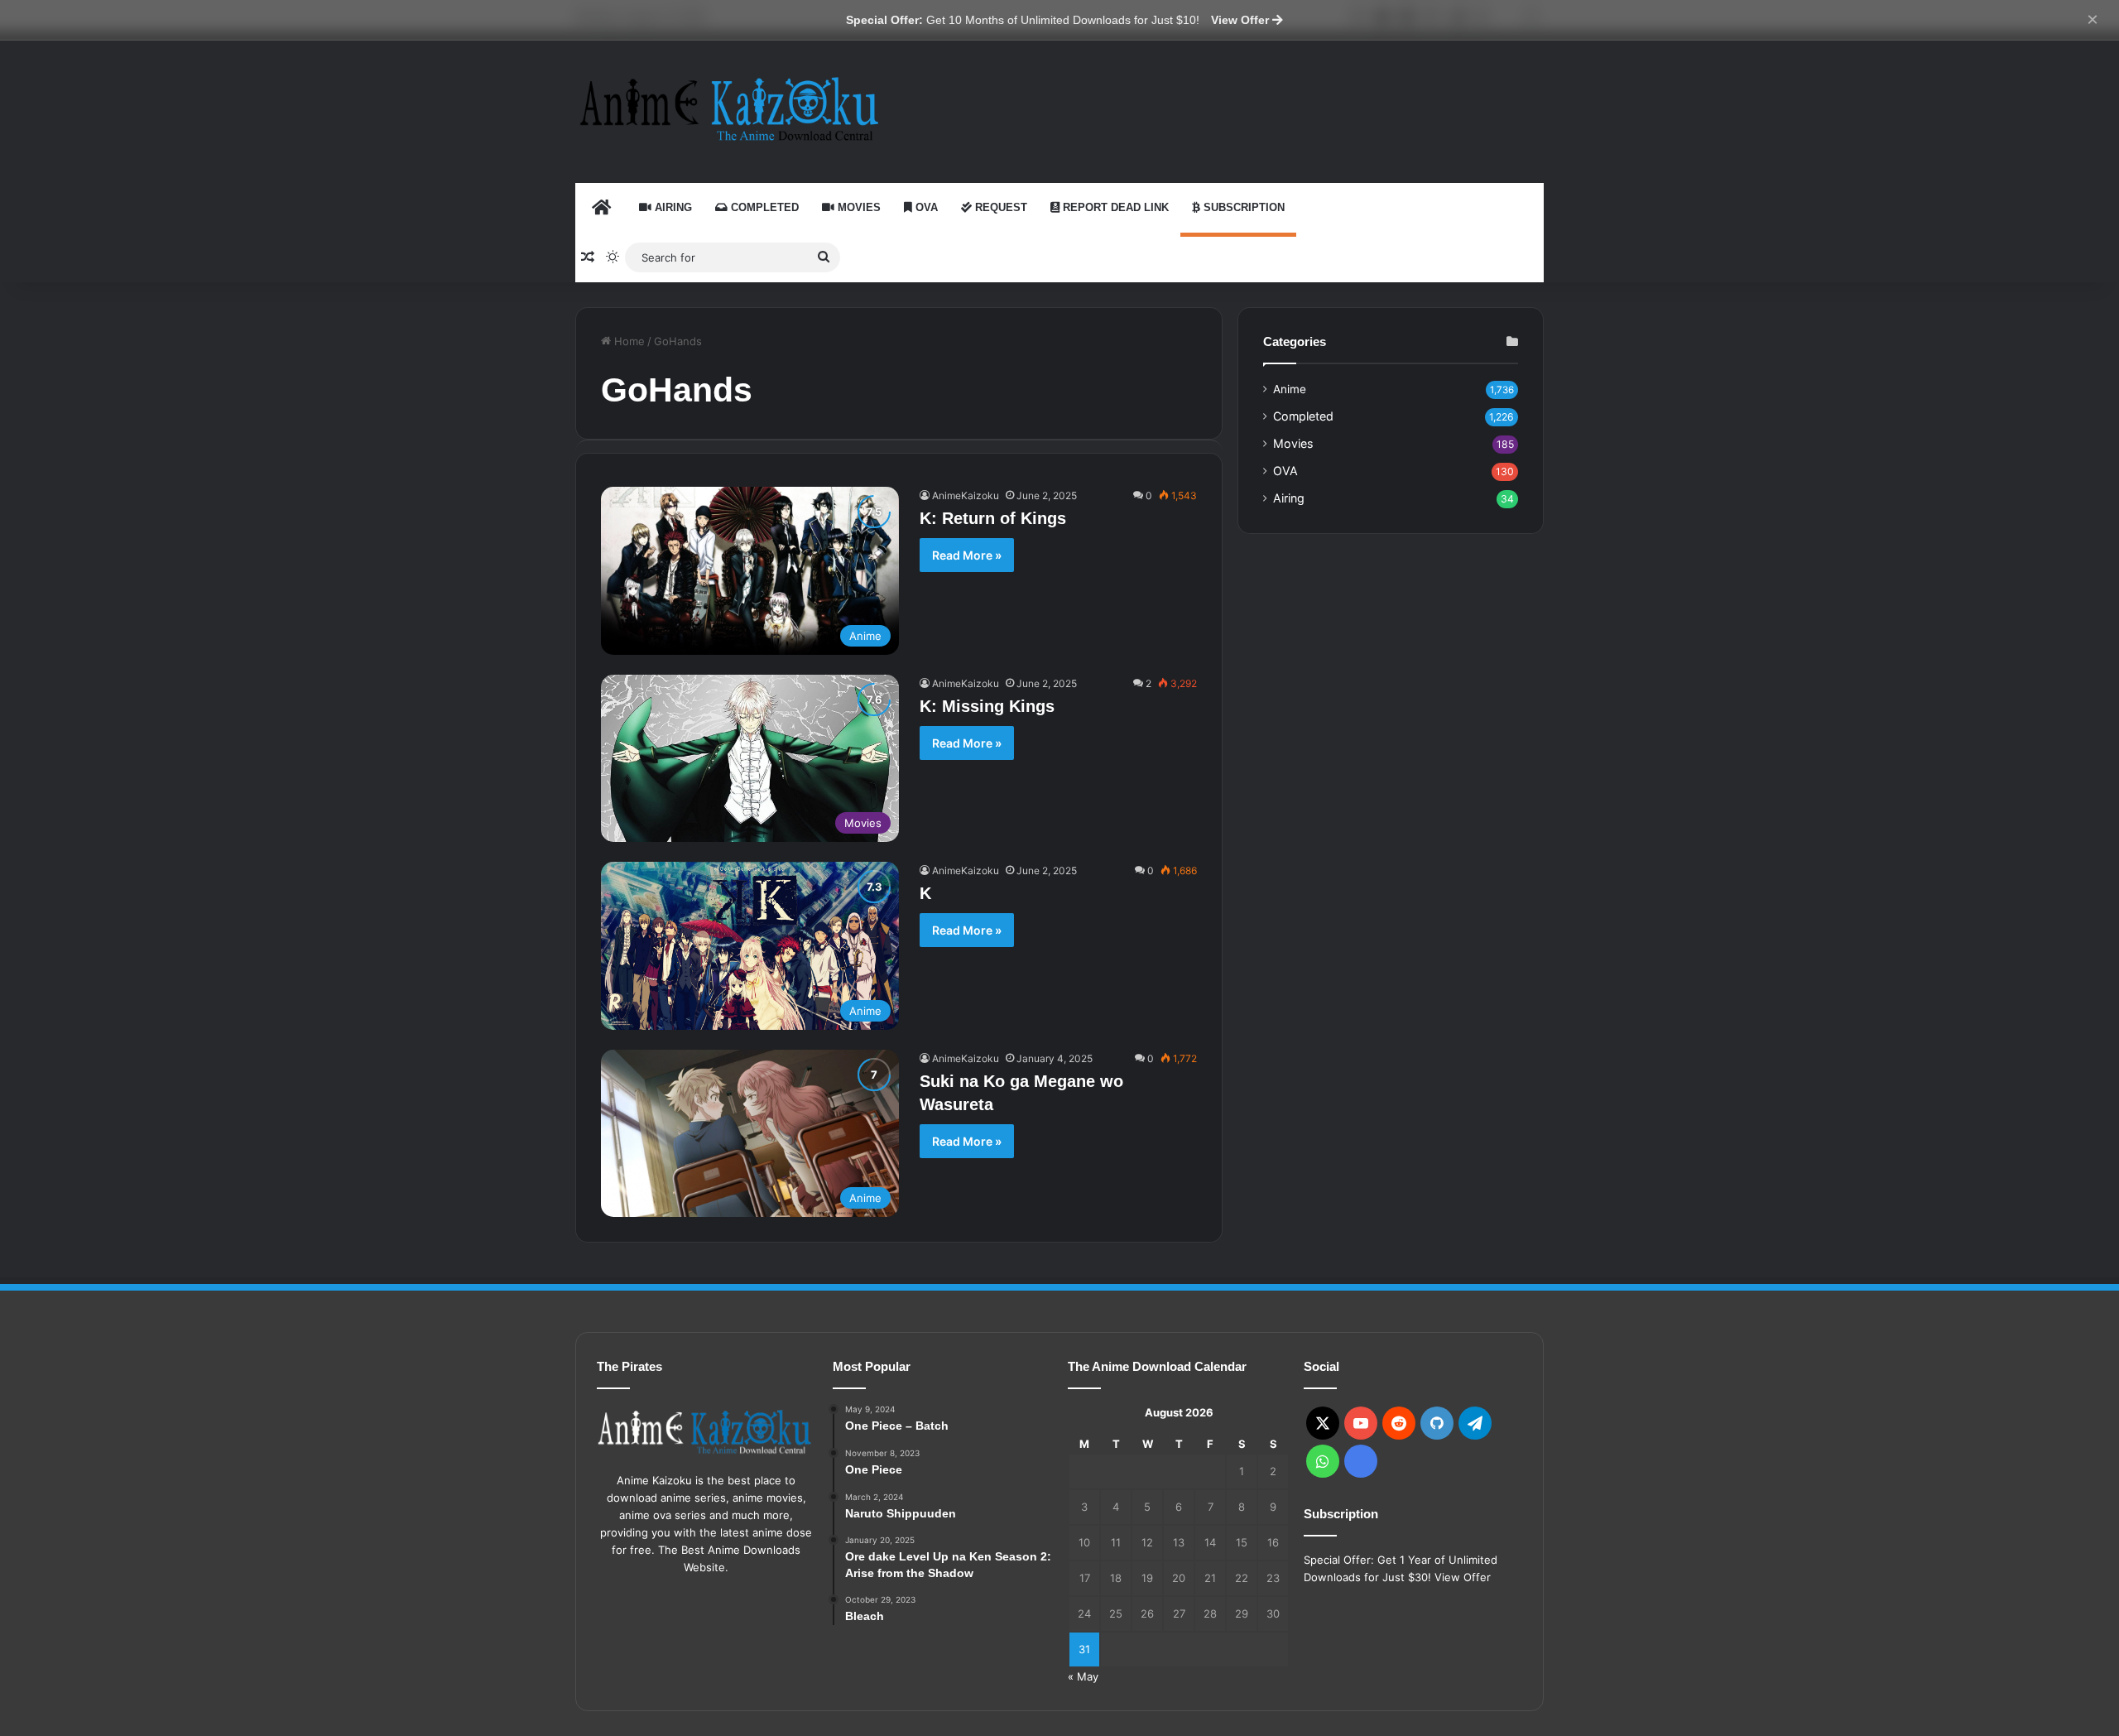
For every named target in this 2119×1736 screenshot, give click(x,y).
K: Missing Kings (987, 706)
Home (628, 341)
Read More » (967, 555)
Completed (763, 207)
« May (1083, 1676)
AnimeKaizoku (966, 495)
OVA (925, 207)
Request (999, 207)
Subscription (1242, 207)
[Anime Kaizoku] (728, 109)
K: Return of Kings (993, 518)
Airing (672, 207)
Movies (858, 207)
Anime (1290, 389)
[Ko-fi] (1361, 1461)
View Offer (1242, 20)
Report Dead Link (1114, 207)
